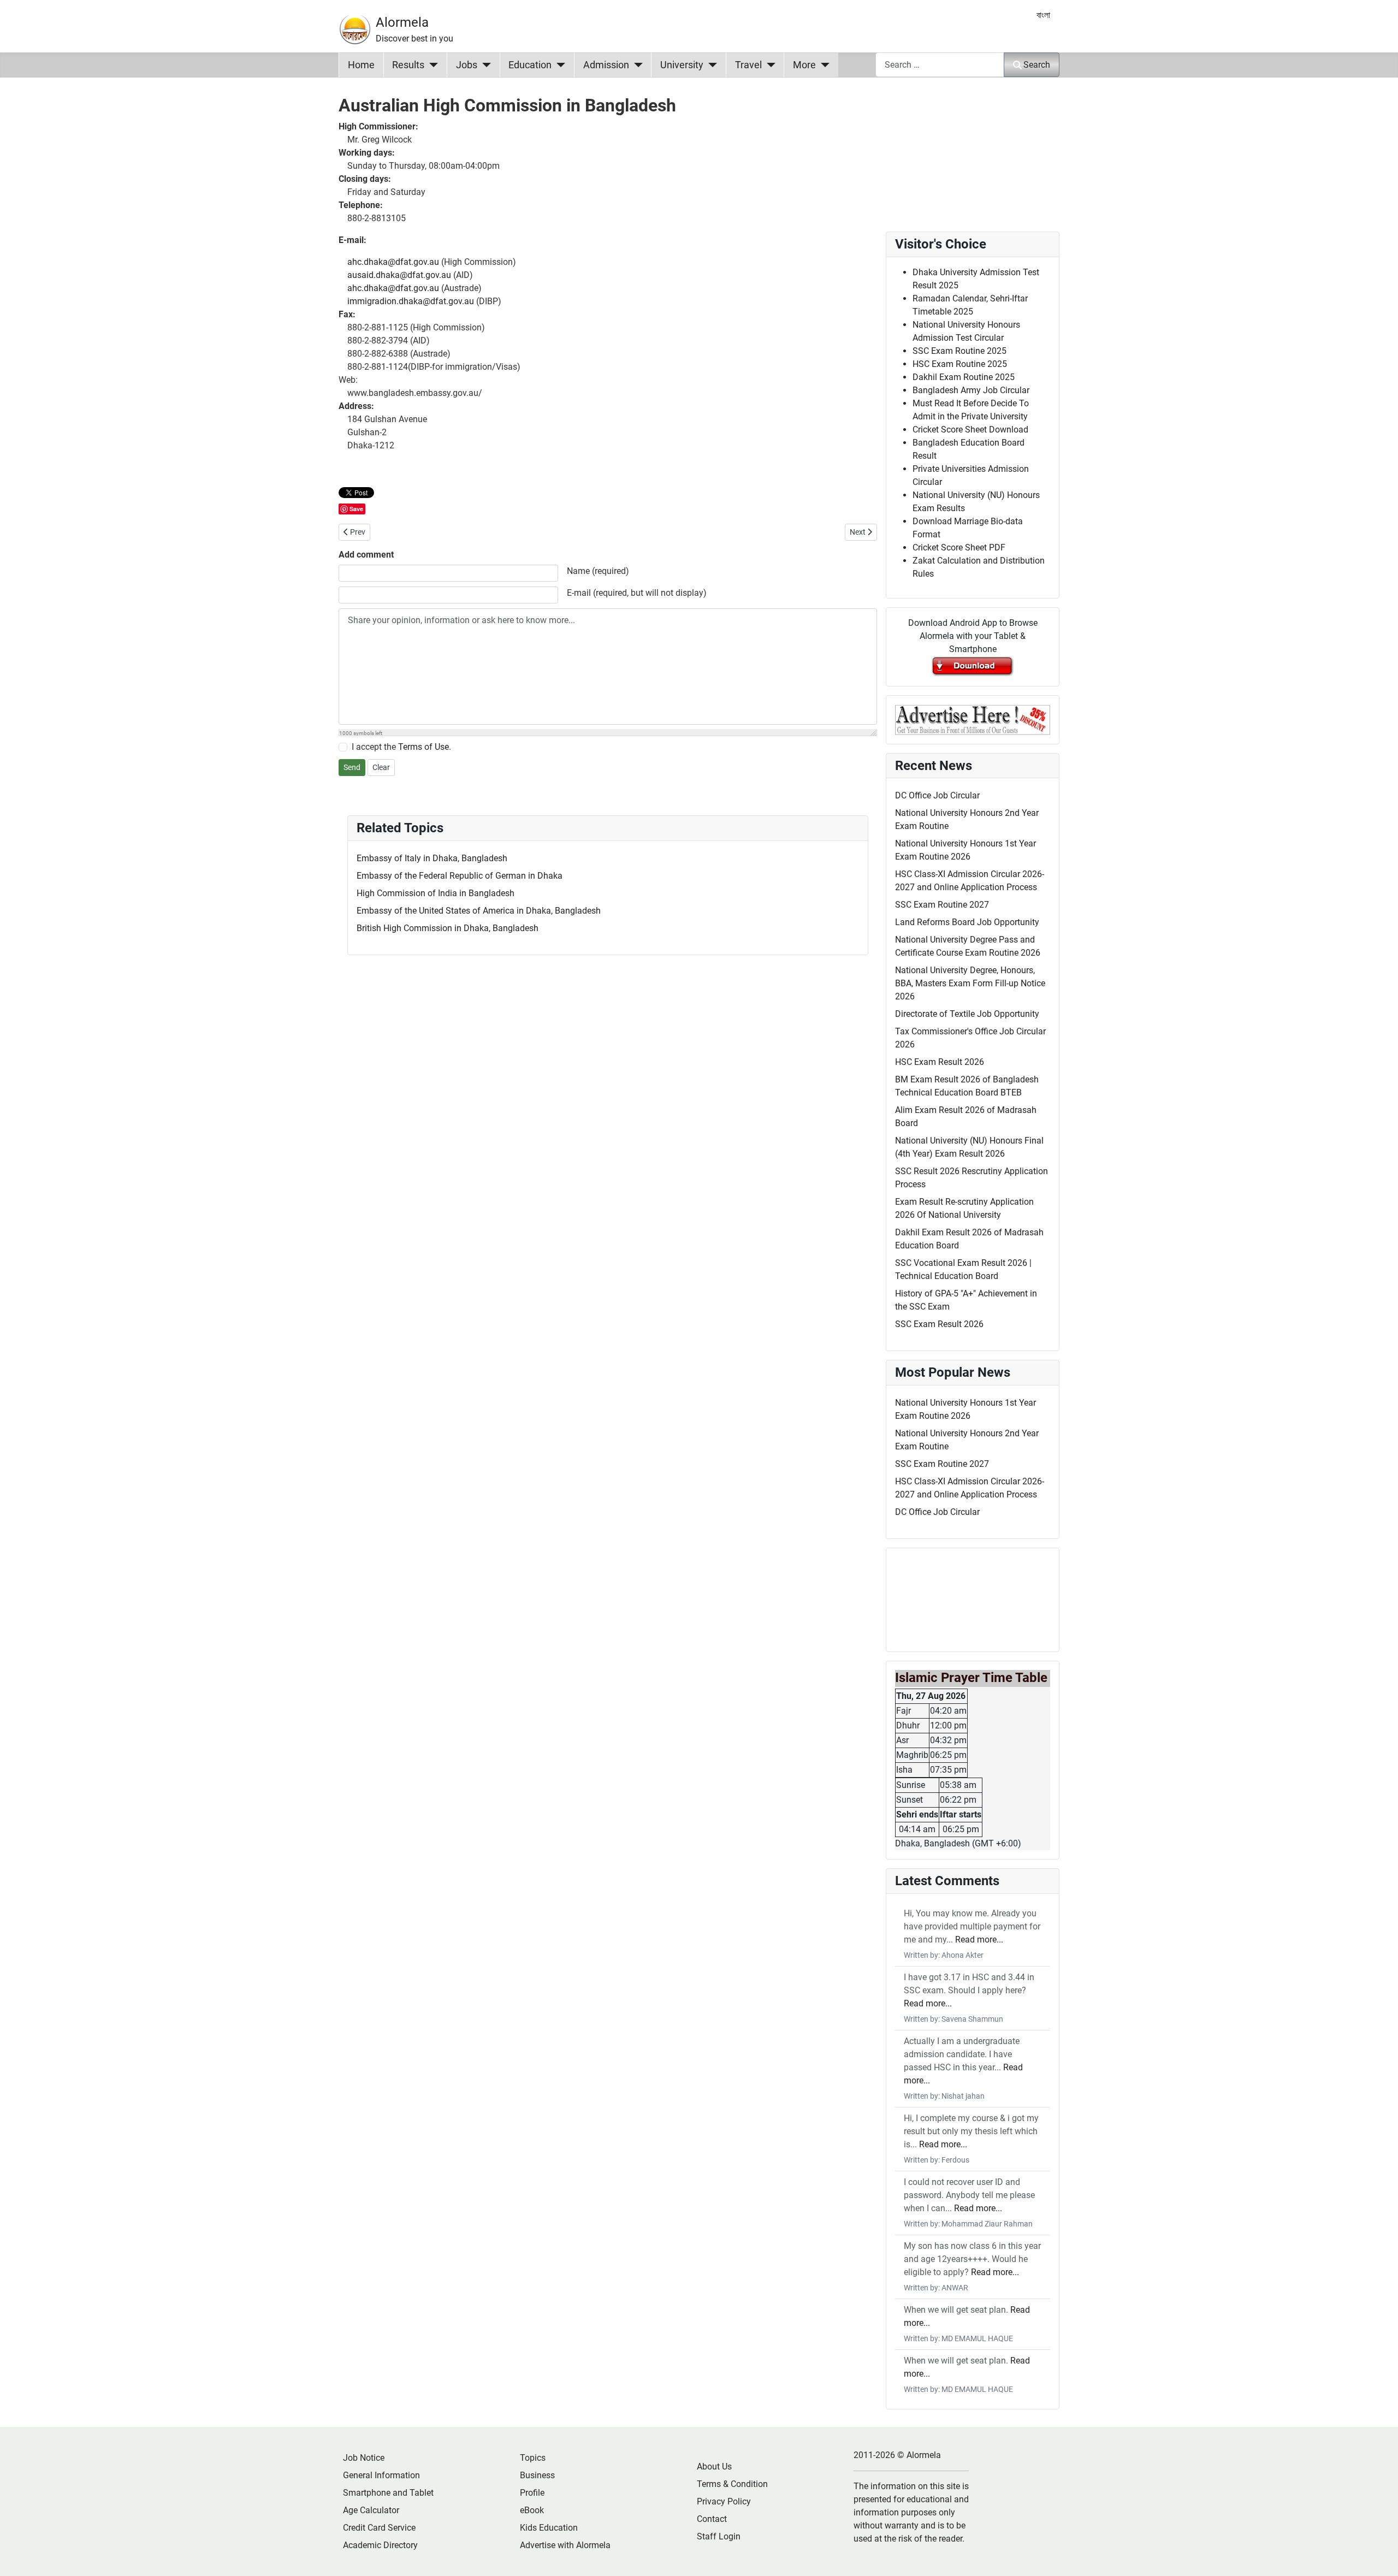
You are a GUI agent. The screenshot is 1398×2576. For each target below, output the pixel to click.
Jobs (467, 65)
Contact (712, 2519)
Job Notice (364, 2458)
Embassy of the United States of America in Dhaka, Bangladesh (479, 911)
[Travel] (769, 65)
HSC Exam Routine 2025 (960, 364)
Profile (532, 2493)
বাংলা (1043, 15)
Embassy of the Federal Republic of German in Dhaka (460, 876)
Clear (381, 767)
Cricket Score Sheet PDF (959, 547)
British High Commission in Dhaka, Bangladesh (448, 928)
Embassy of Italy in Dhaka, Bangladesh (432, 858)
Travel (748, 65)
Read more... (979, 1940)
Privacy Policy (724, 2501)
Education (530, 65)
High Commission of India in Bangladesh (436, 893)
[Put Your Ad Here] (973, 719)
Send (352, 767)
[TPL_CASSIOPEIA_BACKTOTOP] (1379, 2556)
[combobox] (940, 65)
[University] (710, 65)
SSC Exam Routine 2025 (959, 351)
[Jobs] (484, 65)
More (804, 65)
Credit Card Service (379, 2528)
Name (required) (598, 571)
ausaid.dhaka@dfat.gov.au (399, 275)
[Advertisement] (608, 2284)
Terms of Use (423, 747)
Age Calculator (371, 2510)
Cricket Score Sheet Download (970, 430)
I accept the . (401, 747)
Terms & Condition (732, 2484)
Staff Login (719, 2536)
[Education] (558, 65)
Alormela (402, 22)
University (682, 65)
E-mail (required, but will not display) (637, 593)
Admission (606, 65)
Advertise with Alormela (565, 2545)
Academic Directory (380, 2545)
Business (537, 2475)
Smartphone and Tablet (388, 2493)
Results (408, 65)
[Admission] (636, 65)
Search (1037, 65)
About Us (714, 2467)
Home (361, 65)
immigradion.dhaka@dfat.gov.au (411, 301)
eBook (532, 2510)
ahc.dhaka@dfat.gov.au (393, 262)
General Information (381, 2475)
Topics (533, 2458)
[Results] (431, 65)
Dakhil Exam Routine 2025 (964, 377)
